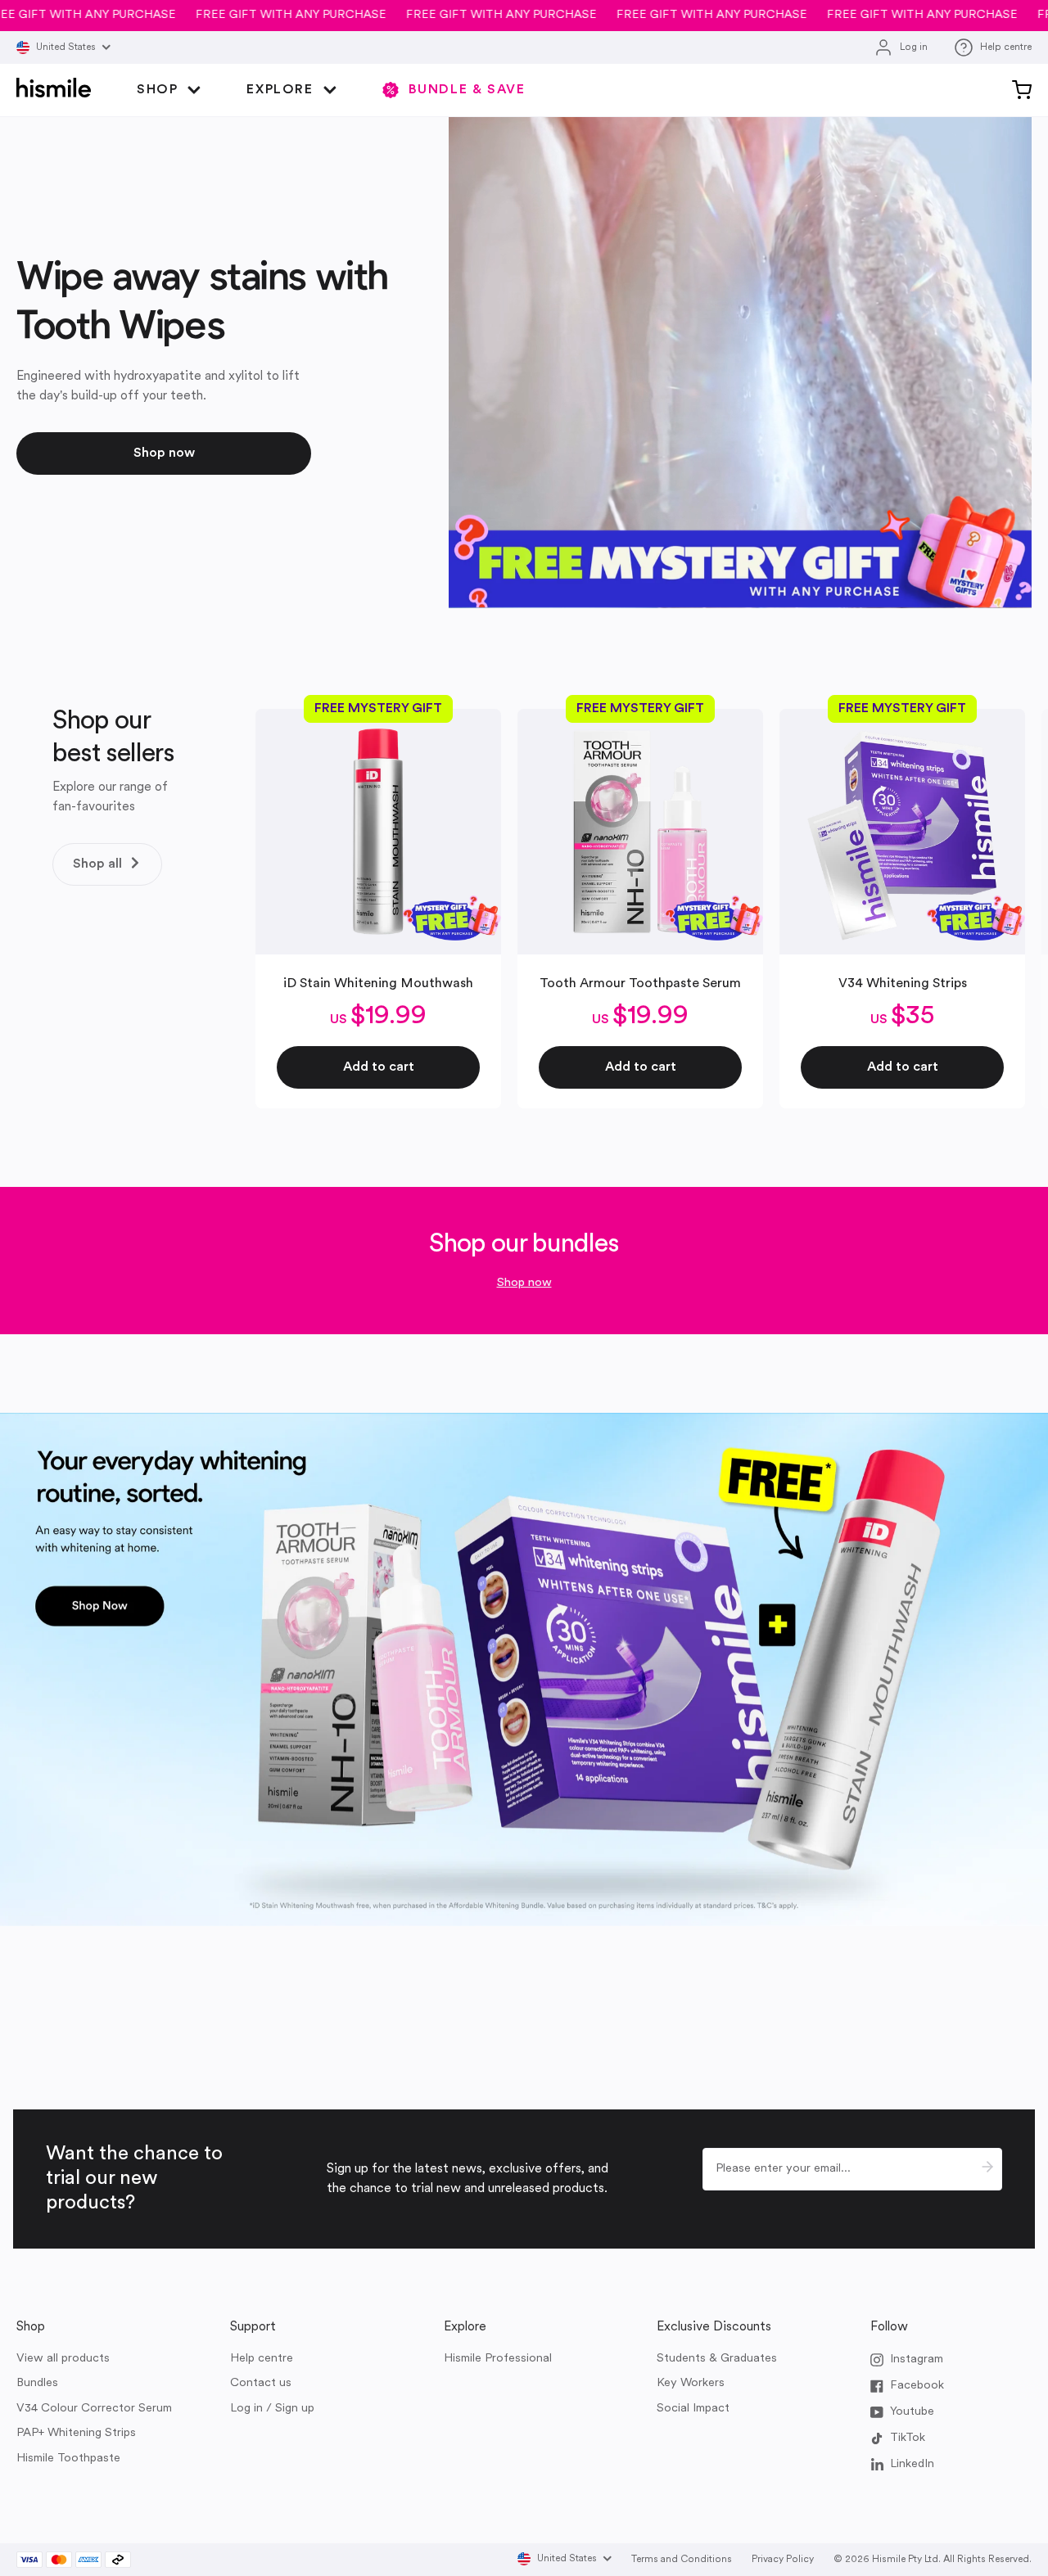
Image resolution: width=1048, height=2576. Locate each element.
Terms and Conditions (682, 2560)
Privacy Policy (783, 2560)
